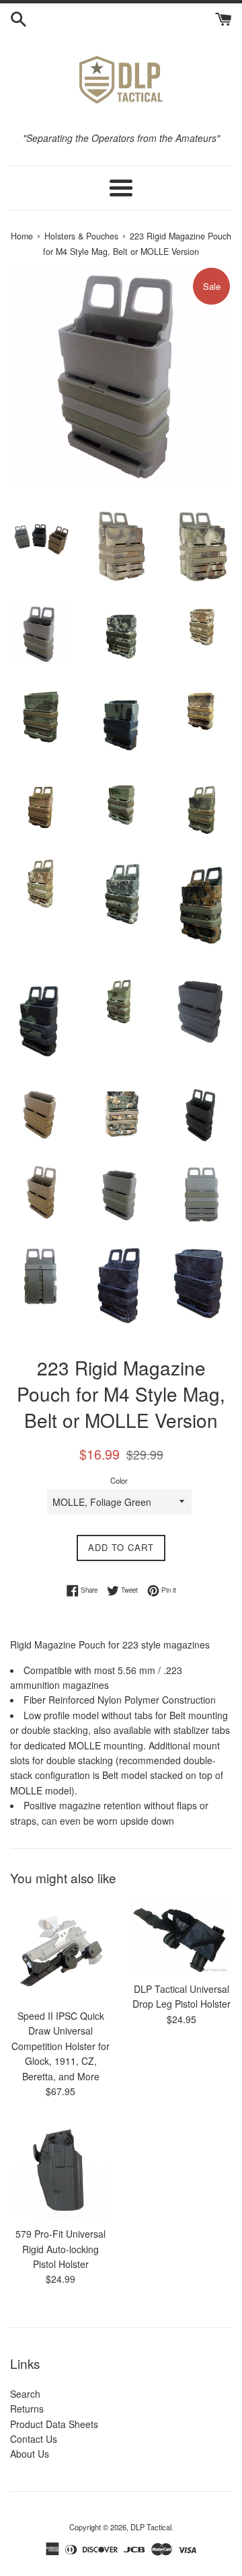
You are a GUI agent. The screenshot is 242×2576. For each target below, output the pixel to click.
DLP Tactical (151, 2527)
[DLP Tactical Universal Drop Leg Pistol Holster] (182, 1938)
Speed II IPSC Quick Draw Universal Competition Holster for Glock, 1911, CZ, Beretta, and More (61, 2046)
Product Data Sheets (54, 2424)
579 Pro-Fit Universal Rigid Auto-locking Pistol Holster (61, 2249)
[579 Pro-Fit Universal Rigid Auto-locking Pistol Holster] (61, 2169)
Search (25, 2394)
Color (119, 1480)
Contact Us (34, 2439)
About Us (30, 2454)
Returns (27, 2409)
